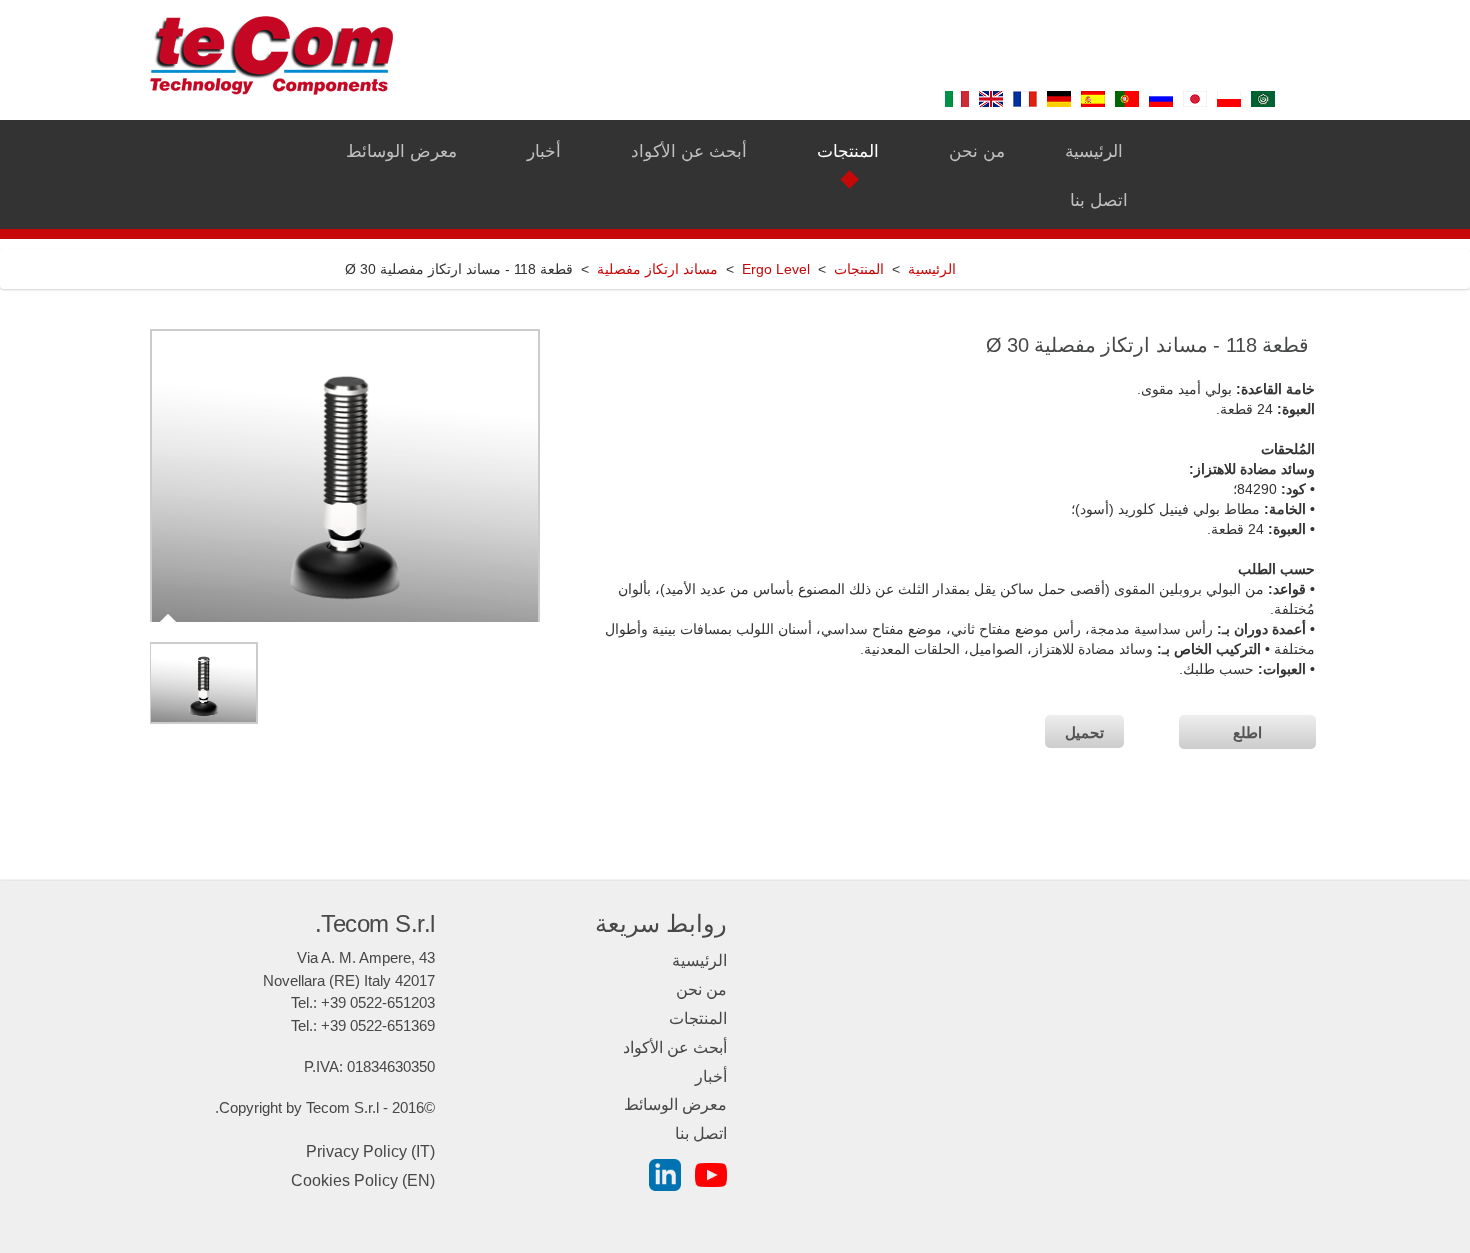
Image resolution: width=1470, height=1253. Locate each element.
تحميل (1084, 732)
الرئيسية (932, 269)
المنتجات (859, 269)
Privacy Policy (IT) (370, 1151)
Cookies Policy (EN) (363, 1180)
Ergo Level (776, 269)
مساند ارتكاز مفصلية (657, 269)
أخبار (711, 1076)
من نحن (701, 989)
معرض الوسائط (675, 1104)
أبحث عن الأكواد (675, 1047)
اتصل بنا (701, 1133)
